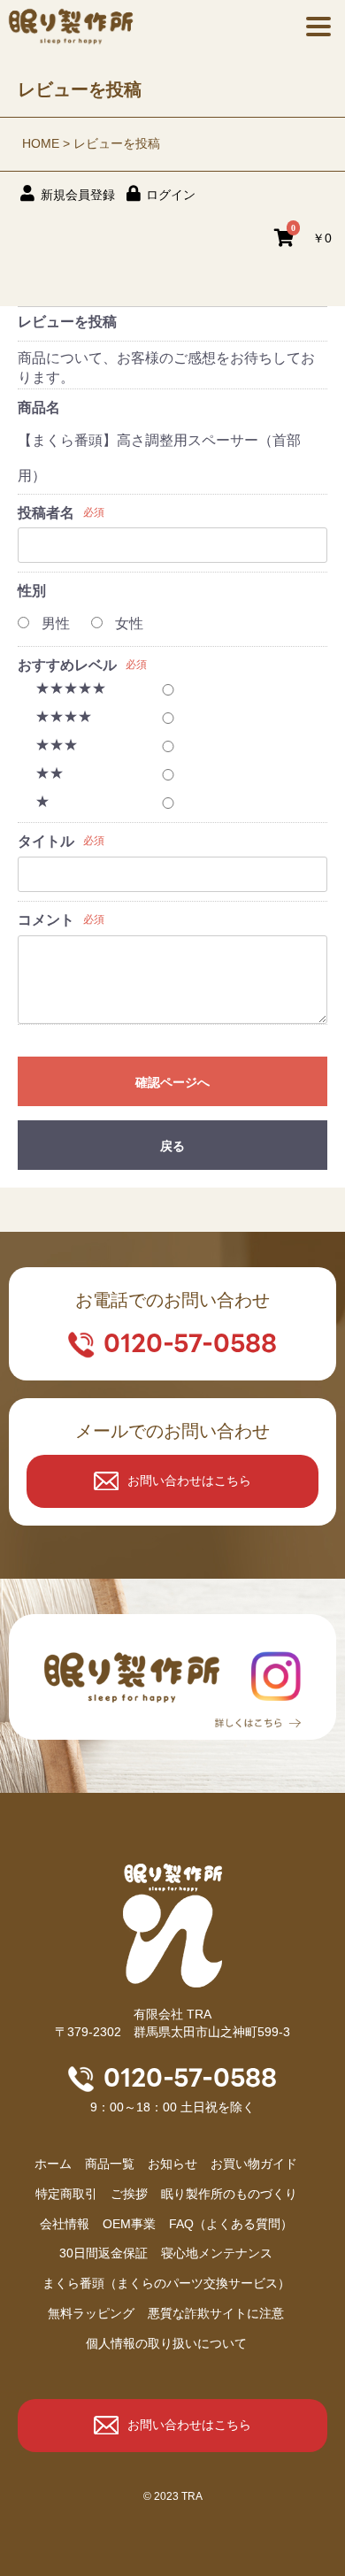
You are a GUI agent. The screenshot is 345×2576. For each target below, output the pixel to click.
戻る (172, 1146)
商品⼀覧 (110, 2164)
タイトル (46, 841)
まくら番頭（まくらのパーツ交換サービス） (166, 2283)
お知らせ (172, 2164)
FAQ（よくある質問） (231, 2224)
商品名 (39, 408)
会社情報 (65, 2224)
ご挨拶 (129, 2194)
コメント (46, 920)
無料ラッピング (91, 2313)
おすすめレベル (67, 665)
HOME (41, 143)
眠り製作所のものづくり (229, 2194)
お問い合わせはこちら (189, 1480)
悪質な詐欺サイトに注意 (216, 2313)
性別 (32, 591)
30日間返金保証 (103, 2253)
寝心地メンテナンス (217, 2253)
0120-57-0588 (190, 1343)
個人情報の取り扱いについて (166, 2343)
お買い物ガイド (254, 2164)
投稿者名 (46, 513)
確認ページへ (172, 1082)
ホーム (53, 2164)
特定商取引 (66, 2194)
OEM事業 (129, 2224)
